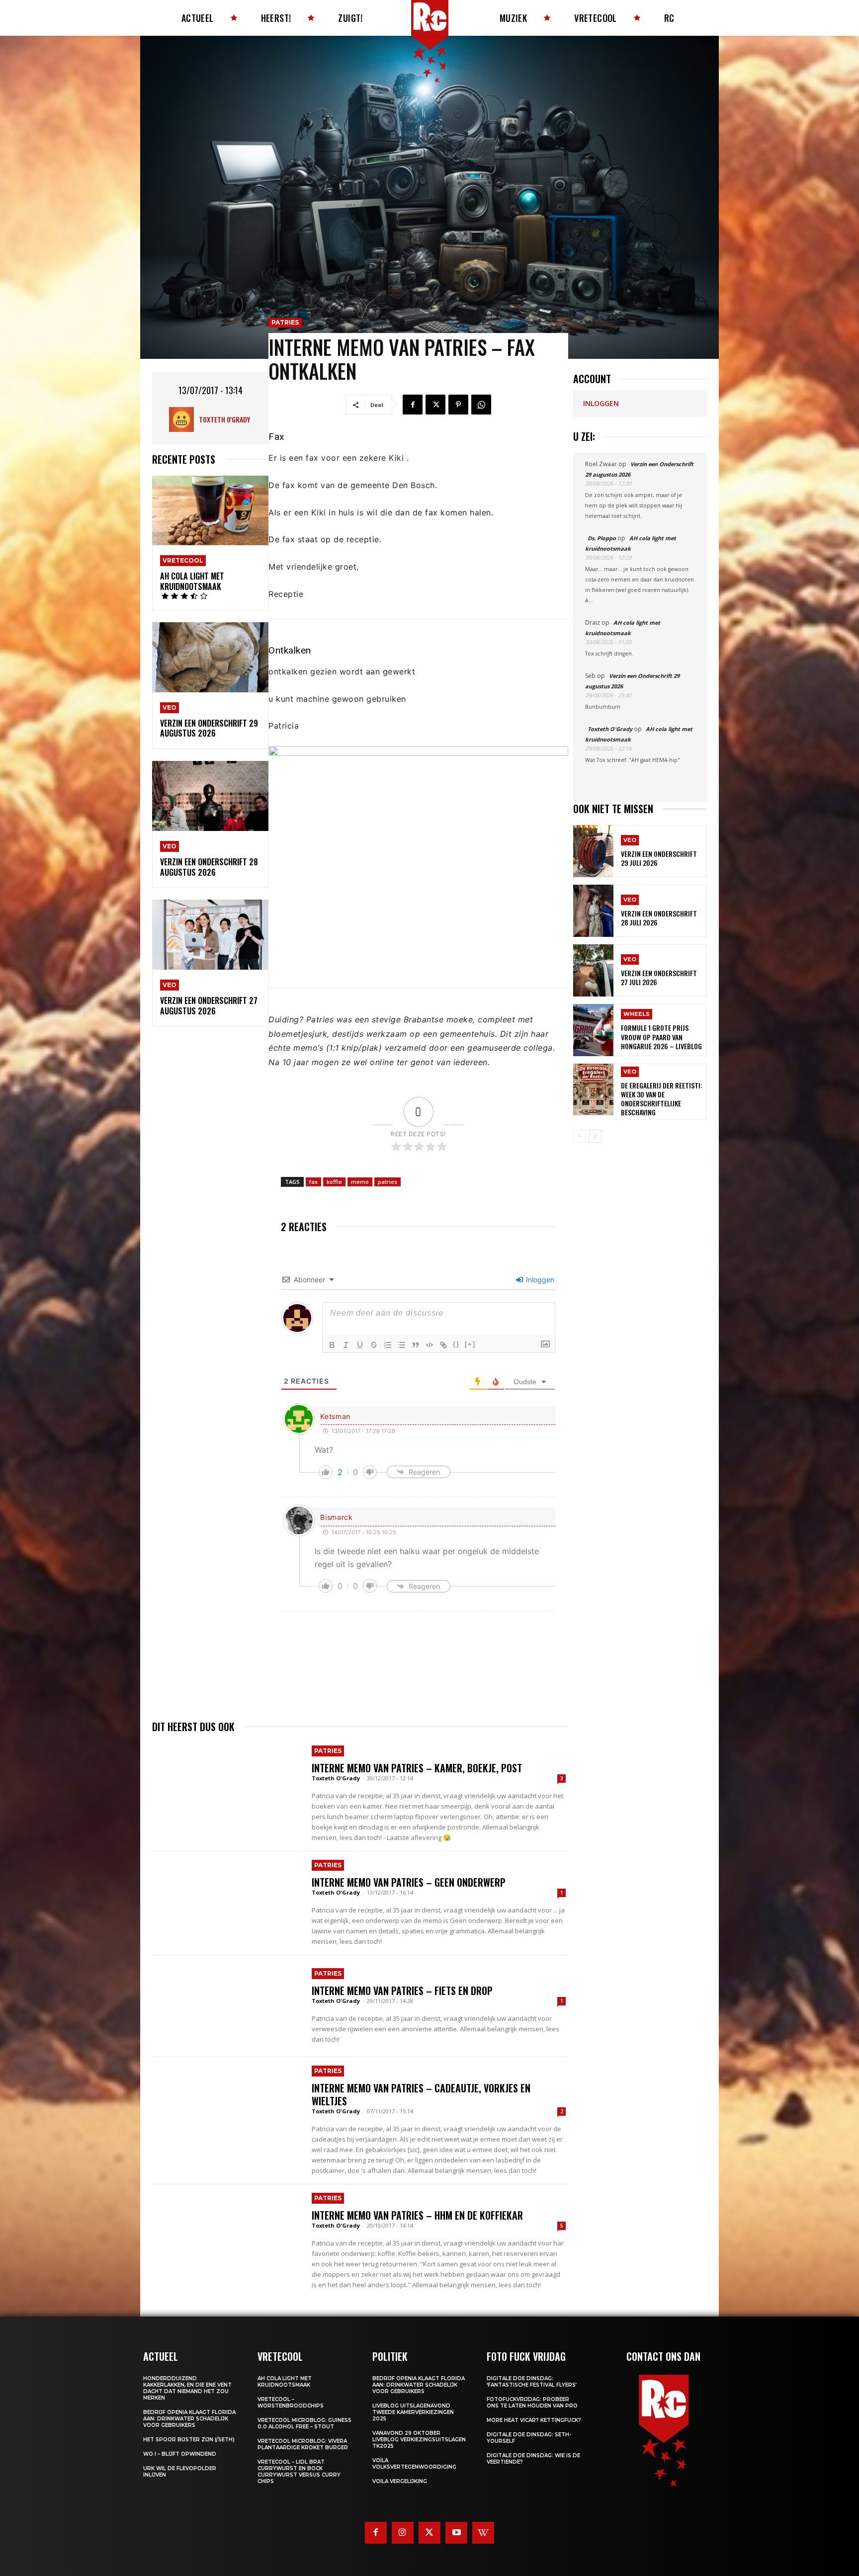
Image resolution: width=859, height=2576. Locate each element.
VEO (170, 707)
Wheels (637, 1014)
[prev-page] (579, 1136)
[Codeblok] (429, 1345)
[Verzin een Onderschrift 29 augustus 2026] (210, 657)
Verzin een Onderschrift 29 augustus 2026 (209, 728)
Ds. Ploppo (602, 538)
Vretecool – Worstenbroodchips (291, 2403)
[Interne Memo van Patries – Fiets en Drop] (227, 2006)
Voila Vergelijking (400, 2481)
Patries (285, 322)
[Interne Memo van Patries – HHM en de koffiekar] (227, 2235)
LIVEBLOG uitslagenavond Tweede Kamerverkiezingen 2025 (413, 2412)
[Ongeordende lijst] (402, 1345)
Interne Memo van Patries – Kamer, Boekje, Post (417, 1768)
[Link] (443, 1345)
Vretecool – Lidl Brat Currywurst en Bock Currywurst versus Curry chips (299, 2472)
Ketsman (335, 1416)
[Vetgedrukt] (332, 1345)
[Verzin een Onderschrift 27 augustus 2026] (210, 935)
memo (360, 1182)
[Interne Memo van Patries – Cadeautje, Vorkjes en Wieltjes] (227, 2108)
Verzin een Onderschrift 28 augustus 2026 (209, 867)
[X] (435, 405)
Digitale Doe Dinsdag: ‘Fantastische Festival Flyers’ (532, 2382)
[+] (470, 1344)
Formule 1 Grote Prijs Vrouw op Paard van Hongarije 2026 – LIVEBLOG (661, 1037)
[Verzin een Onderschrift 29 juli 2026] (593, 851)
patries (387, 1182)
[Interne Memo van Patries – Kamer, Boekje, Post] (227, 1788)
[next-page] (595, 1136)
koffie (334, 1182)
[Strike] (374, 1345)
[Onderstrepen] (360, 1345)
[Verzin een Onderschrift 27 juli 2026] (593, 970)
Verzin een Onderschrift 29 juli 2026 (659, 858)
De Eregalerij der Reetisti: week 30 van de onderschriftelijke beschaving (662, 1099)
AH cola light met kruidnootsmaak (192, 581)
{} (456, 1344)
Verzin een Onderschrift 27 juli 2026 (659, 977)
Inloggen (539, 1280)
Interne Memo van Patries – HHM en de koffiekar (417, 2215)
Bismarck (337, 1517)
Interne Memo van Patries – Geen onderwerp (409, 1882)
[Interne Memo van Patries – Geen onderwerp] (227, 1902)
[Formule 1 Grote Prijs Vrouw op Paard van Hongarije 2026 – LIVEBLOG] (593, 1030)
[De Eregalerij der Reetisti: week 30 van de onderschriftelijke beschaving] (593, 1090)
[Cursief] (346, 1345)
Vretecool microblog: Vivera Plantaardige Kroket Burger (303, 2444)
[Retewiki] (483, 2533)
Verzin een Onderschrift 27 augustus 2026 (209, 1006)
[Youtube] (456, 2533)
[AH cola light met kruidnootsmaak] (210, 511)
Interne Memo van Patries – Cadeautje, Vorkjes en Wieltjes (421, 2094)
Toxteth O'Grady (224, 419)
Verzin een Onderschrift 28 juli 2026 (659, 918)
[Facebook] (413, 405)
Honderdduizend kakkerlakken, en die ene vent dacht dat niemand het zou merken (187, 2388)
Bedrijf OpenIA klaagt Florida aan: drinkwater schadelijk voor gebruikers (189, 2419)
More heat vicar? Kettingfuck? (534, 2420)
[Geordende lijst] (388, 1345)
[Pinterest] (458, 405)
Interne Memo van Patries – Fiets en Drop (402, 1991)
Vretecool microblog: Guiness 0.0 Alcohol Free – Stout (304, 2423)
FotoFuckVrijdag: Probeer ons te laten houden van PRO (532, 2403)
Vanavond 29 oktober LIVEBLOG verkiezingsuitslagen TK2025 (419, 2440)
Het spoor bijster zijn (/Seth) (189, 2440)
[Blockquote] (416, 1345)
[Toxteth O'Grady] (184, 419)
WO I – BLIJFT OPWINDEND (180, 2454)
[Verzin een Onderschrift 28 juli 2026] (593, 911)
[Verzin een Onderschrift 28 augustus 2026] (210, 796)
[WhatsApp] (481, 405)
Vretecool (183, 560)
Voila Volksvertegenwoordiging (414, 2464)
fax (313, 1182)
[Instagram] (403, 2533)
